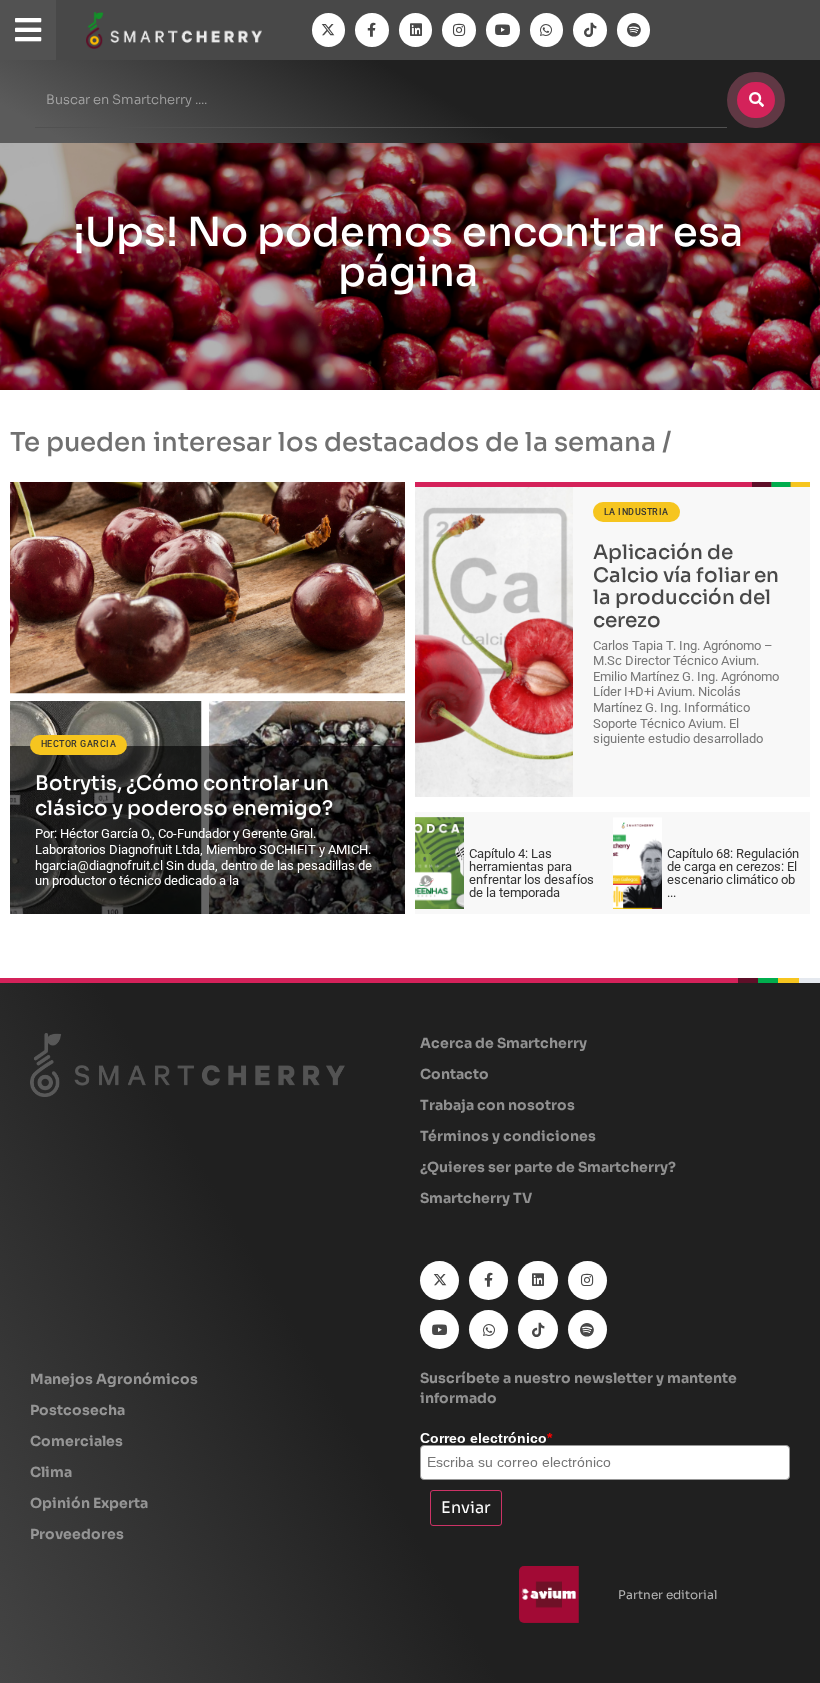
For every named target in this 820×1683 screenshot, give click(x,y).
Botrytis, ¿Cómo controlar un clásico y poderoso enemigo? (184, 796)
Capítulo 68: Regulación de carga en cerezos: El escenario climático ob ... (733, 873)
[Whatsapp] (547, 30)
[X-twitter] (329, 30)
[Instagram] (459, 30)
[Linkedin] (416, 30)
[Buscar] (756, 100)
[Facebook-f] (372, 30)
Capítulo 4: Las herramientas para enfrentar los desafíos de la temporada (531, 873)
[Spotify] (634, 30)
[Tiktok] (590, 30)
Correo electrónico (486, 1438)
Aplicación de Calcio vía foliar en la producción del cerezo (686, 586)
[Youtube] (503, 30)
